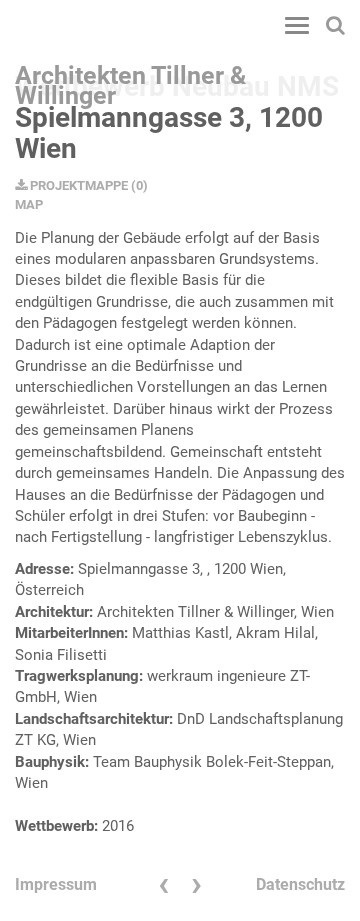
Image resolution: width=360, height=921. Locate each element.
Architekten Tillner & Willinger (130, 81)
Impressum (56, 884)
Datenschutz (300, 884)
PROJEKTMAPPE (77, 185)
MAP (29, 204)
